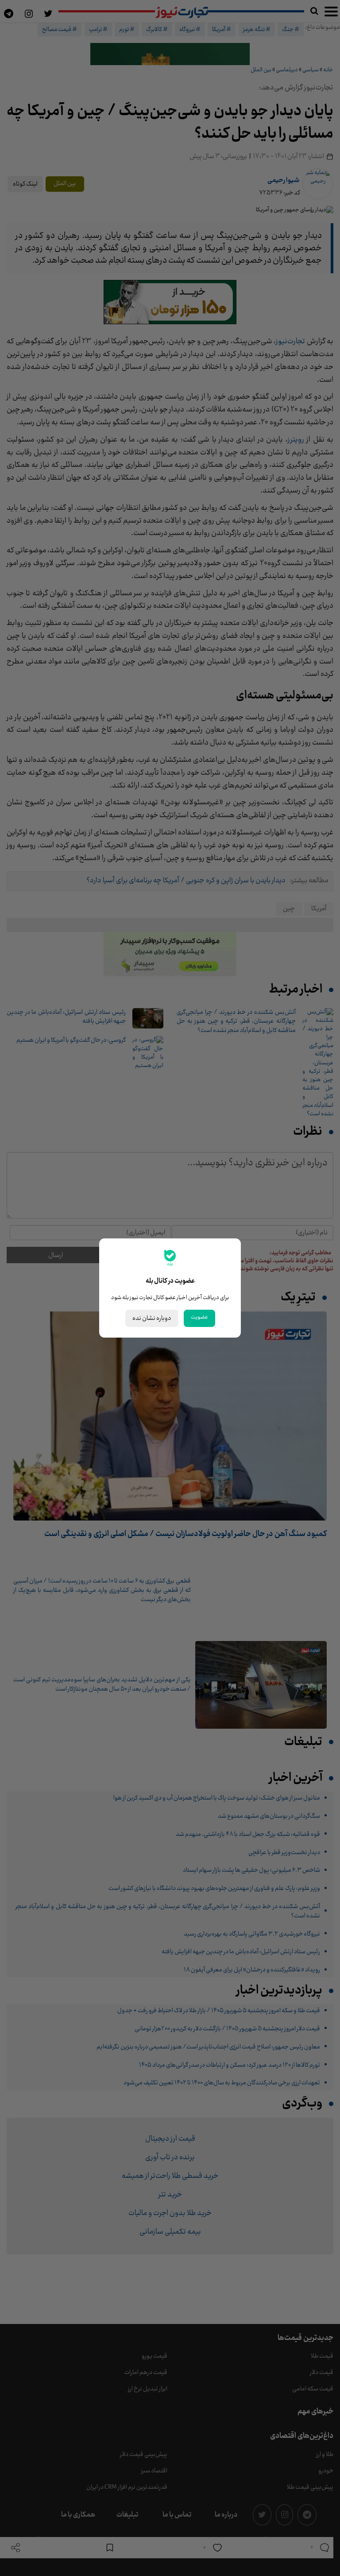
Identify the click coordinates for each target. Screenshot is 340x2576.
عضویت (199, 1317)
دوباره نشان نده (152, 1318)
